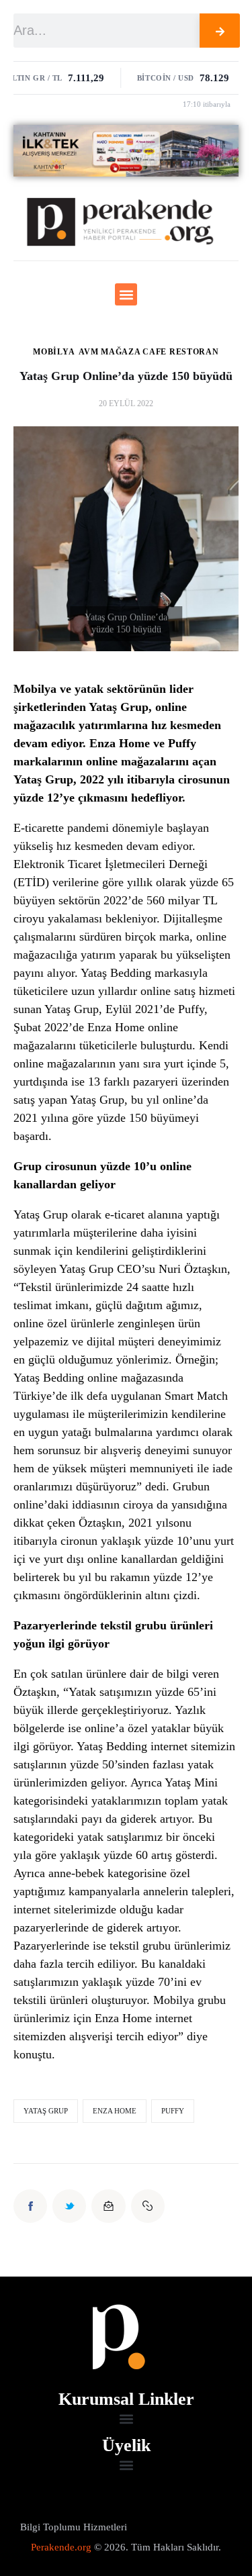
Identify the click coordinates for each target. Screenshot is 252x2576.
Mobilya (54, 352)
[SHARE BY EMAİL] (108, 2206)
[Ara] (220, 31)
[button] (126, 294)
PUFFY (173, 2111)
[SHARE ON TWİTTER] (69, 2206)
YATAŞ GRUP (46, 2111)
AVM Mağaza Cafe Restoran (149, 352)
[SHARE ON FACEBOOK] (30, 2206)
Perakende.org (61, 2547)
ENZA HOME (115, 2111)
